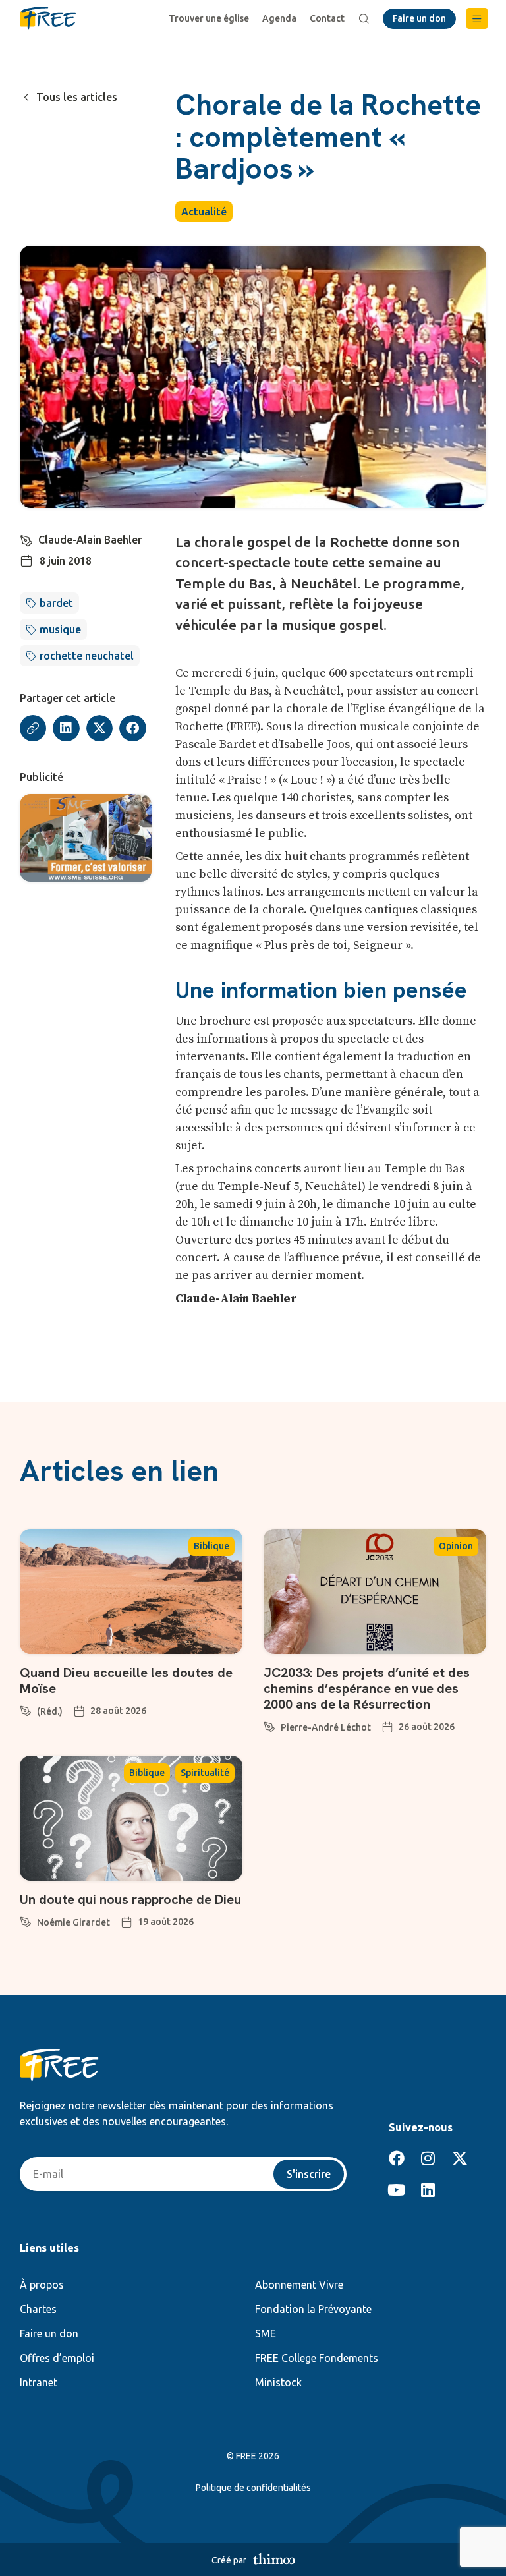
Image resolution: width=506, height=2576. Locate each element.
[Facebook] (397, 2158)
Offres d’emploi (57, 2358)
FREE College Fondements (317, 2358)
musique (60, 629)
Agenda (279, 18)
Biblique (211, 1546)
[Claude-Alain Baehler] (26, 538)
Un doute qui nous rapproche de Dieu (130, 1899)
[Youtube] (397, 2190)
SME (266, 2333)
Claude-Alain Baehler (90, 540)
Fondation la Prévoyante (313, 2309)
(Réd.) (50, 1711)
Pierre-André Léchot (326, 1727)
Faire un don (49, 2333)
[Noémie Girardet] (26, 1920)
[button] (477, 18)
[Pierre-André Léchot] (269, 1725)
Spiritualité (205, 1773)
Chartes (38, 2309)
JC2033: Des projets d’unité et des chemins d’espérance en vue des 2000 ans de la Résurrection (367, 1688)
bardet (56, 603)
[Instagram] (428, 2158)
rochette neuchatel (87, 656)
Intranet (39, 2382)
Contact (327, 18)
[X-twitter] (460, 2158)
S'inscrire (309, 2174)
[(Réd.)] (26, 1709)
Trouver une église (209, 18)
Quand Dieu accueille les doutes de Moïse (126, 1680)
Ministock (278, 2382)
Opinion (456, 1546)
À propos (42, 2285)
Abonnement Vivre (299, 2285)
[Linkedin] (428, 2190)
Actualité (204, 212)
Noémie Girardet (73, 1922)
